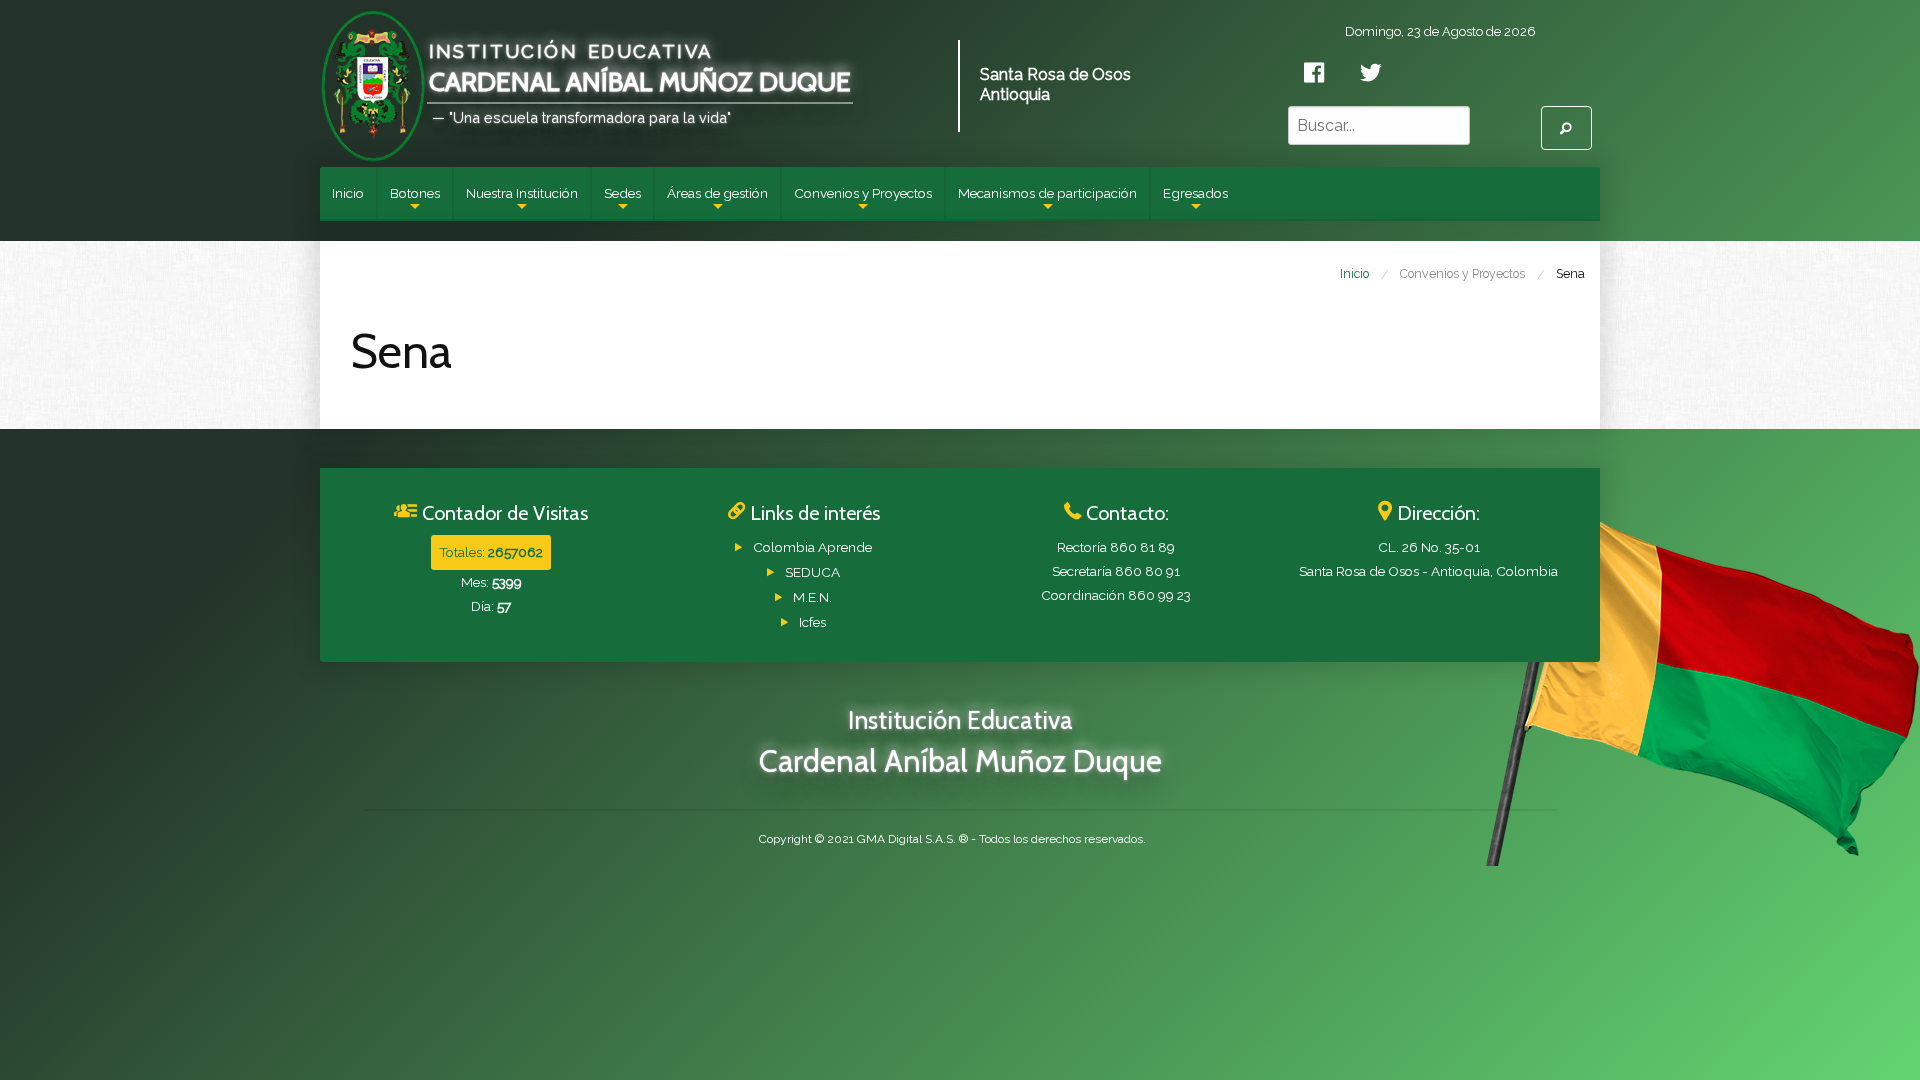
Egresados (1195, 202)
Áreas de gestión (717, 202)
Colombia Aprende (812, 547)
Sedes (622, 202)
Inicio (348, 193)
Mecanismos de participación (1047, 202)
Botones (415, 202)
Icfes (812, 622)
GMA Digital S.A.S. (906, 839)
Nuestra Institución (522, 202)
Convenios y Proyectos (863, 202)
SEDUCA (812, 572)
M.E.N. (812, 597)
